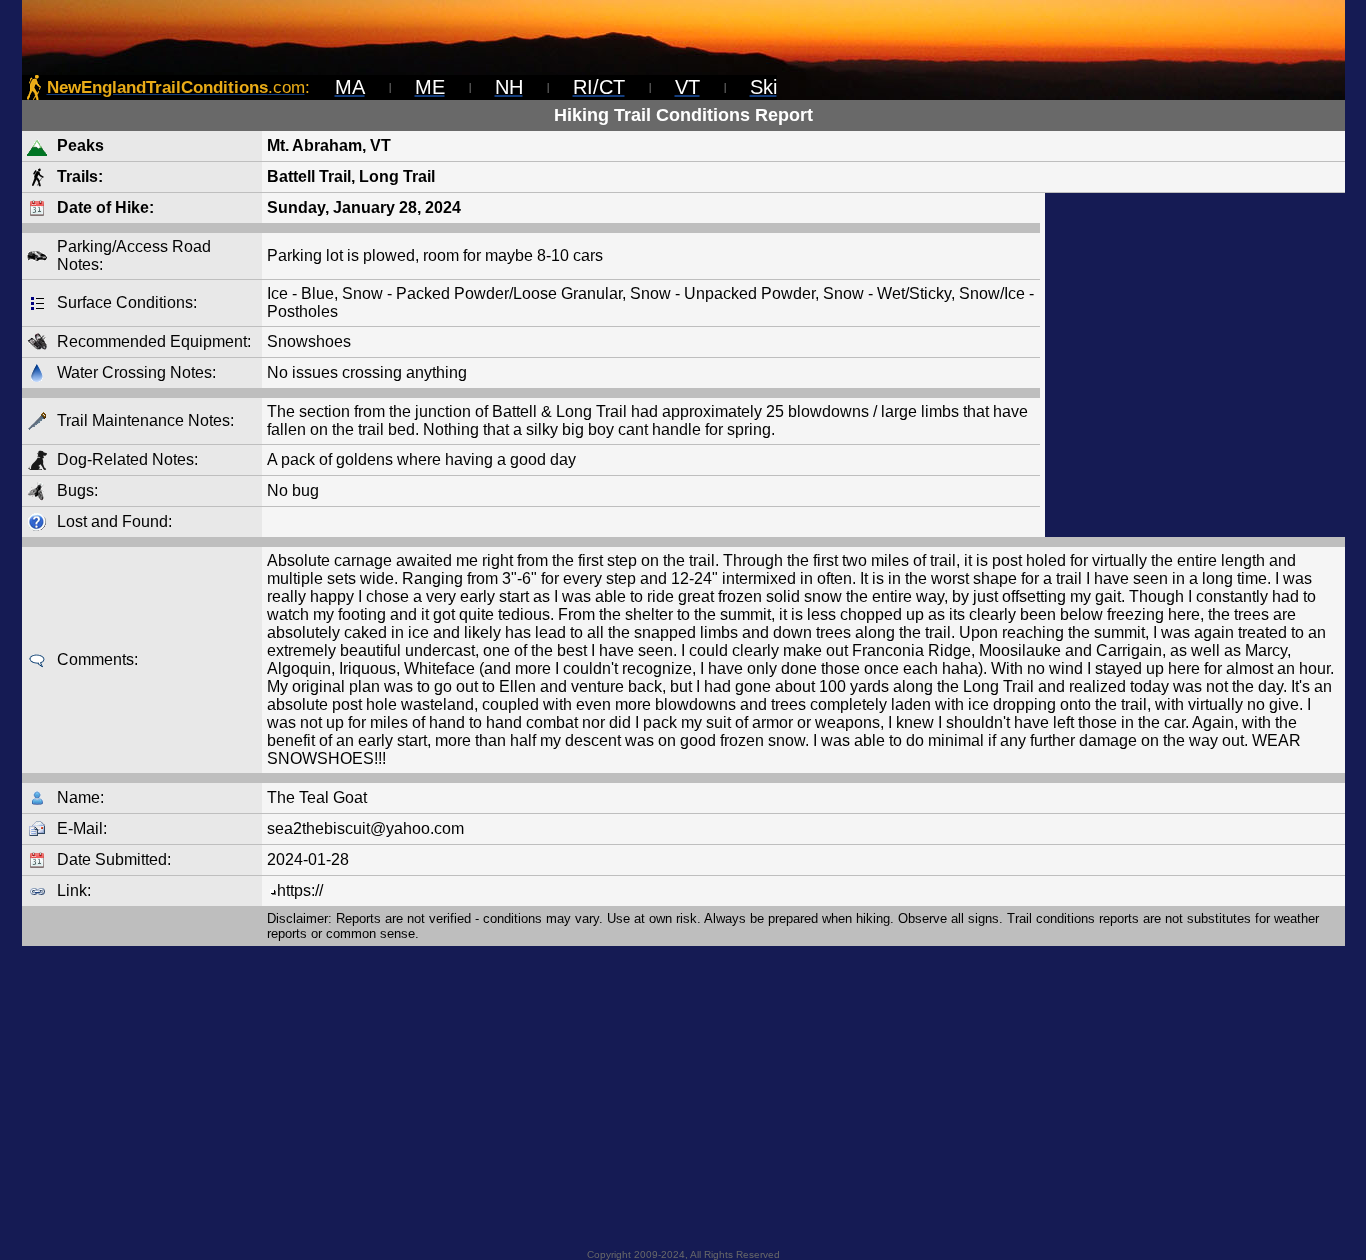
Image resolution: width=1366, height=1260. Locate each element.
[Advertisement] (1195, 365)
